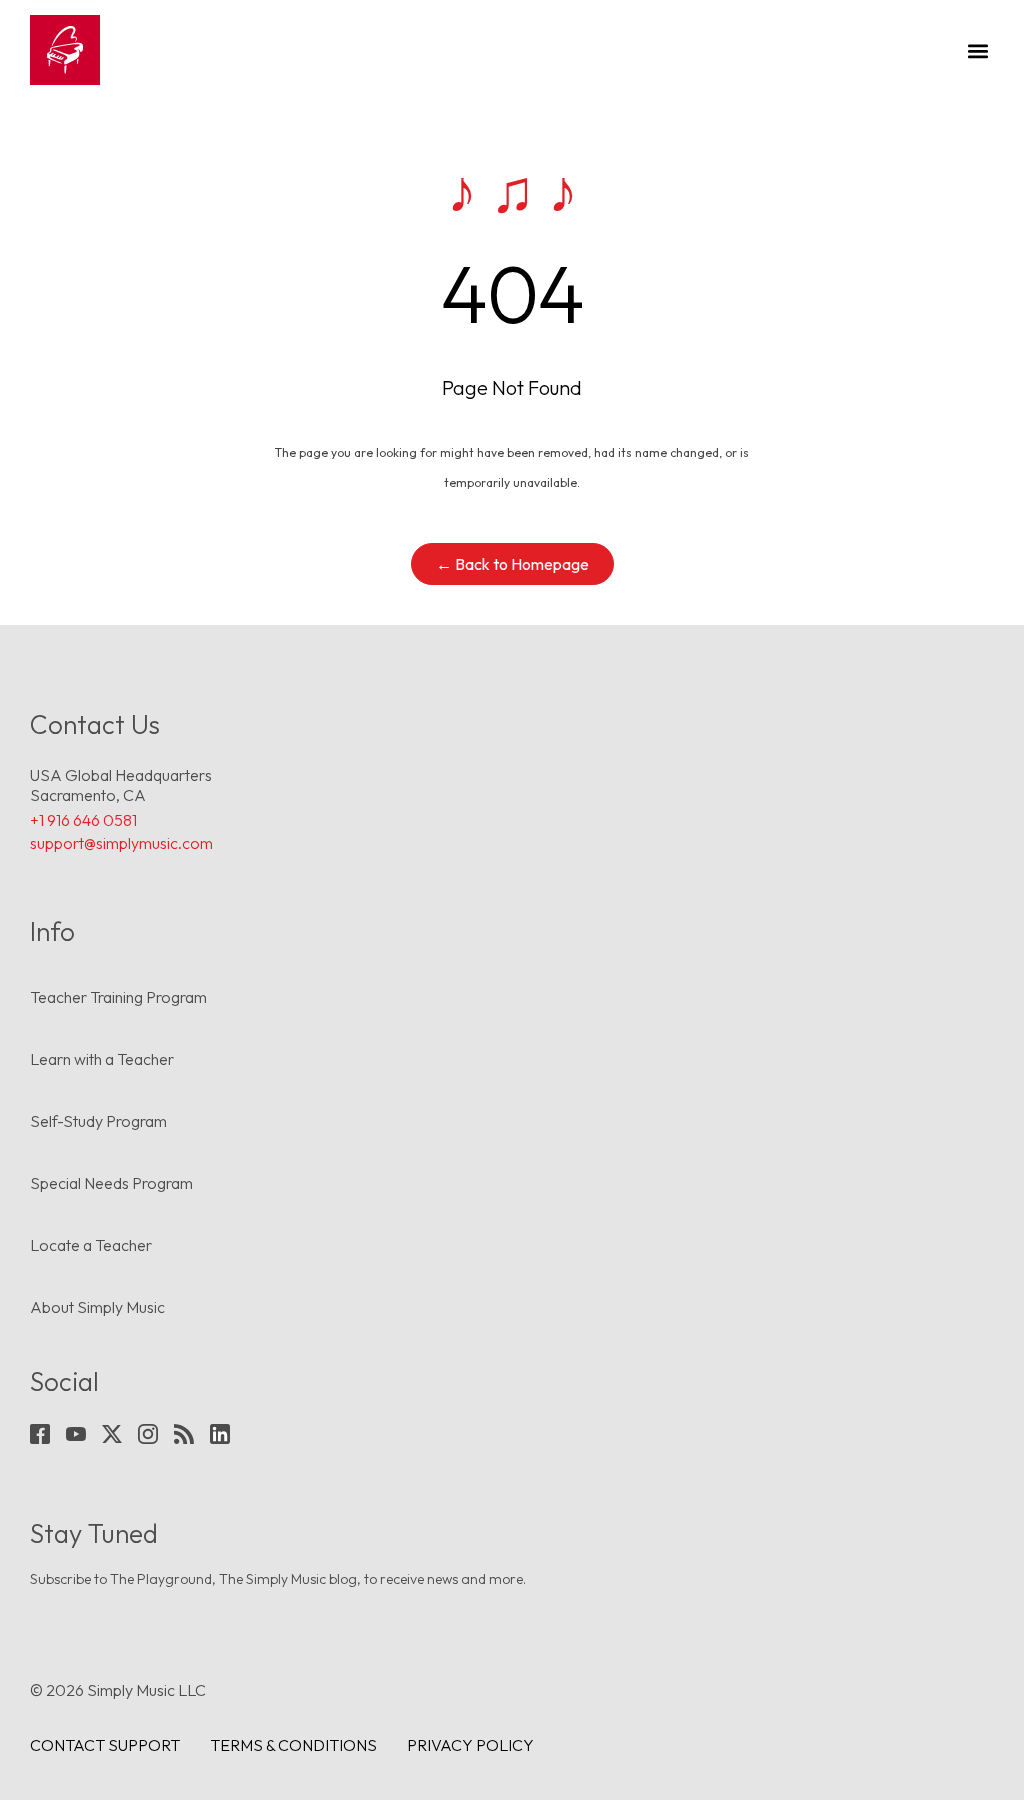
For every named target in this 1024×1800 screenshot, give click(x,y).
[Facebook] (40, 1434)
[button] (977, 50)
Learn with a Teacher (102, 1059)
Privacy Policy (470, 1745)
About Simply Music (97, 1307)
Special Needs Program (111, 1183)
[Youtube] (76, 1434)
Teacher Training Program (118, 997)
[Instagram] (148, 1434)
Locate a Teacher (91, 1245)
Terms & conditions (293, 1745)
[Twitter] (112, 1434)
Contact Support (105, 1745)
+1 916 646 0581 (83, 820)
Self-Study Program (98, 1121)
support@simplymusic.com (121, 843)
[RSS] (184, 1434)
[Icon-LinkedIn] (220, 1434)
